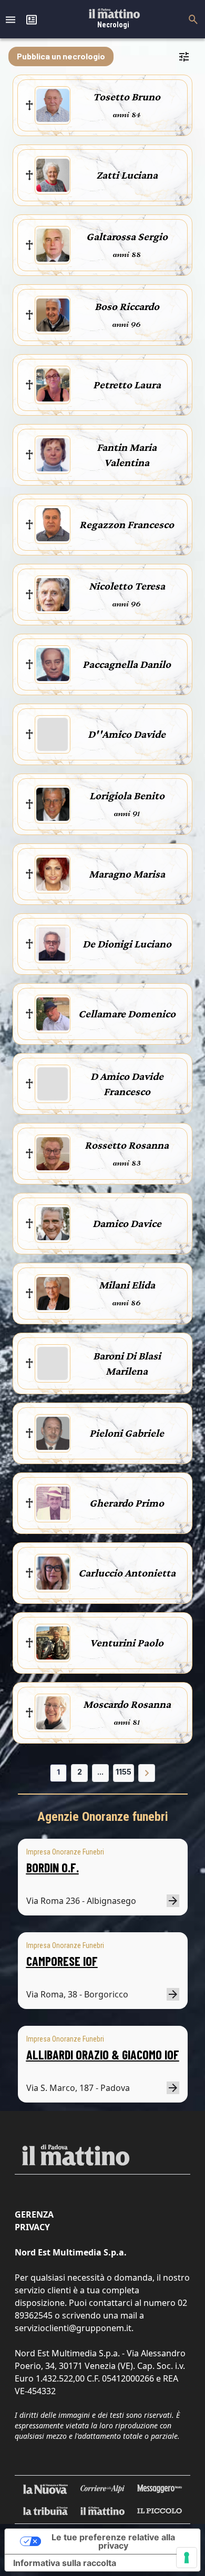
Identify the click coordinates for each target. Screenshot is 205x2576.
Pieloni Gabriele (127, 1433)
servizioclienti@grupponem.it (73, 2328)
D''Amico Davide (127, 734)
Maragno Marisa (127, 874)
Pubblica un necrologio (61, 56)
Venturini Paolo (127, 1643)
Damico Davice (127, 1223)
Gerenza (34, 2214)
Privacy (32, 2227)
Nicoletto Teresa (127, 586)
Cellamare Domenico (127, 1014)
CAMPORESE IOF (62, 1961)
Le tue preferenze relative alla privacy (113, 2541)
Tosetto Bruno (127, 97)
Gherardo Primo (127, 1503)
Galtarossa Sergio (127, 236)
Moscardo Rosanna (127, 1704)
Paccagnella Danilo (127, 664)
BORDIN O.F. (53, 1867)
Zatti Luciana (127, 175)
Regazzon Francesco (127, 524)
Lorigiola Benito (127, 796)
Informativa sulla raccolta (65, 2563)
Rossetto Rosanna (127, 1145)
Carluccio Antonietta (127, 1573)
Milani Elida (127, 1285)
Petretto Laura (127, 385)
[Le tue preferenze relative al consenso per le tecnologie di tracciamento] (187, 2558)
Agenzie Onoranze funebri (103, 1817)
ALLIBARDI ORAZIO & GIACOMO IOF (103, 2054)
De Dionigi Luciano (127, 944)
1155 (124, 1772)
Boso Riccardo (127, 306)
